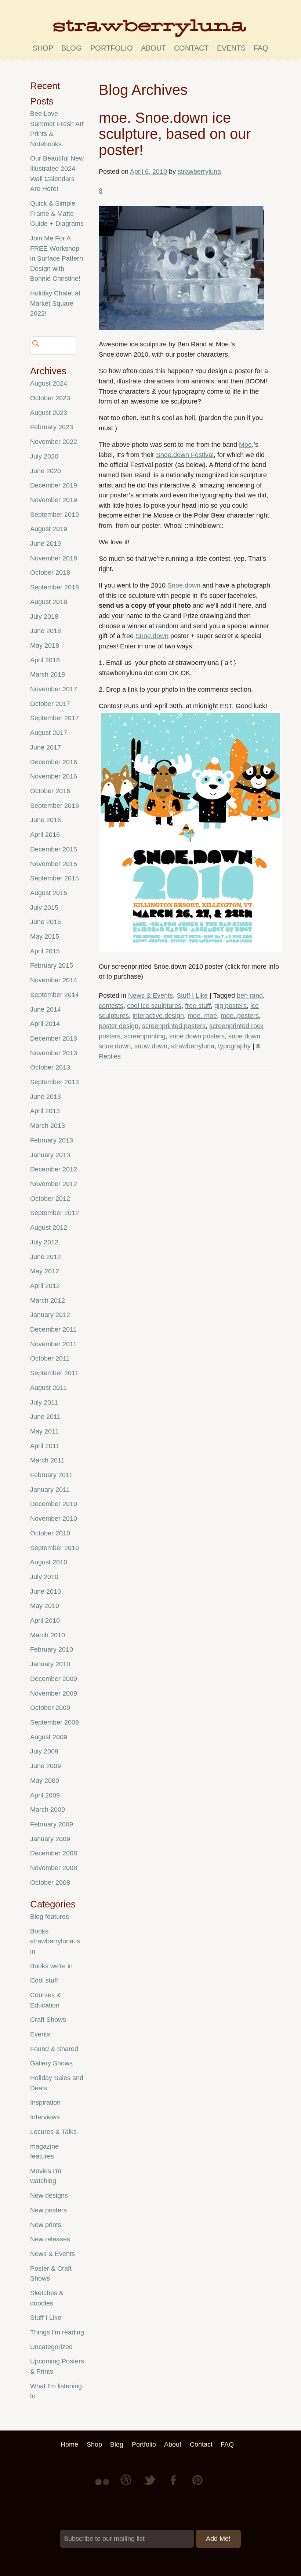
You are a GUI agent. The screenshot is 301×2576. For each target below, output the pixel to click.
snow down (151, 1046)
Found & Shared (54, 2049)
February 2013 (52, 1140)
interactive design (158, 1016)
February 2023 (52, 427)
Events (40, 2034)
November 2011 (53, 1344)
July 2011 (44, 1402)
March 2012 (48, 1300)
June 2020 (46, 471)
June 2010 (46, 1591)
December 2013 (54, 1038)
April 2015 (45, 951)
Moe (245, 445)
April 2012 (45, 1286)
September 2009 (55, 1722)
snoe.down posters (197, 1036)
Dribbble (127, 2485)
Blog (72, 48)
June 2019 (46, 544)
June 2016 (46, 820)
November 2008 (54, 1868)
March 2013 (48, 1126)
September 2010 (55, 1548)
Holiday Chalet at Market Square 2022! (55, 303)
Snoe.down (184, 585)
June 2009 (46, 1766)
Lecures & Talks (53, 2132)
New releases (50, 2239)
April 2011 (45, 1446)
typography (234, 1046)
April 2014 (45, 1024)
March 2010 (48, 1635)
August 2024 (49, 383)
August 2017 (49, 733)
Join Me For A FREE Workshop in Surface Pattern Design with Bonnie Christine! (57, 258)
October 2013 (50, 1067)
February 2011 (51, 1475)
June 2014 (46, 1009)
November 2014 (54, 980)
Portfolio (112, 48)
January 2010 (50, 1664)
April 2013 (45, 1111)
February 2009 (52, 1824)
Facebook (174, 2485)
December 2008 (54, 1853)
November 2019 (54, 500)
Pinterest (197, 2485)
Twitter (150, 2485)
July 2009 (44, 1751)
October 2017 (50, 704)
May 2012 (45, 1271)
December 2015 (54, 849)
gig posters (231, 1006)
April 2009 (45, 1795)
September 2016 (55, 806)
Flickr (104, 2485)
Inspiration (45, 2102)
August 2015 (49, 893)
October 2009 (50, 1708)
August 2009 (49, 1737)
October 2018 (50, 573)
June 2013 (46, 1097)
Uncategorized (51, 2347)
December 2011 (53, 1329)
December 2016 (54, 762)
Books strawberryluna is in (55, 1941)
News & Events (150, 996)
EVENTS (231, 48)
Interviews (45, 2117)
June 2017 (46, 747)
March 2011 (47, 1460)
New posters (48, 2210)
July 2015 (44, 908)
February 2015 (52, 965)
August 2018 (49, 602)
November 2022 (54, 442)
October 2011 (50, 1358)
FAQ (261, 48)
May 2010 (45, 1606)
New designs (49, 2196)
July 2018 (44, 617)
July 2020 (44, 456)
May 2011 (44, 1431)
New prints (46, 2225)
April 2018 (45, 660)
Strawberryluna (150, 31)
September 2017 (55, 718)
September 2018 (55, 587)
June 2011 (45, 1417)
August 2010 (49, 1562)
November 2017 (54, 689)
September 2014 (55, 995)
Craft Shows (48, 2020)
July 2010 (44, 1577)
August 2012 (49, 1228)
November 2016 (54, 776)
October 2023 (50, 398)
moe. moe (202, 1016)
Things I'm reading (57, 2332)
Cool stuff (44, 1980)
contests (111, 1006)
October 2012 (50, 1199)
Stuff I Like (192, 996)
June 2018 (46, 631)
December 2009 (54, 1679)
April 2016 (45, 835)
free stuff (198, 1006)
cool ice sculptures (154, 1006)
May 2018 (45, 645)
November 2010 (54, 1519)
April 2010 (45, 1620)
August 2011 (48, 1388)
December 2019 (54, 485)
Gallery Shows (51, 2063)
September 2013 (55, 1082)
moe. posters (240, 1016)
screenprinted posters (174, 1026)
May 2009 (45, 1781)
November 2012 (54, 1184)
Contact (191, 48)
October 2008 (50, 1883)
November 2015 (54, 864)
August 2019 (49, 529)
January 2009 (50, 1839)
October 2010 (50, 1533)
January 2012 (50, 1315)
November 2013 (54, 1053)
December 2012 (54, 1169)
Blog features (50, 1917)
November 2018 (54, 558)
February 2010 (52, 1649)
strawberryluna (199, 172)
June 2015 (46, 922)
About (153, 48)
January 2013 (50, 1155)
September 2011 (54, 1373)
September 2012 (55, 1213)
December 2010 (54, 1504)
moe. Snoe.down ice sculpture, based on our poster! (175, 134)
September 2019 (55, 515)
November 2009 (54, 1693)
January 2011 (50, 1490)
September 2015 (55, 878)
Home (69, 2444)
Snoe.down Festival (185, 455)
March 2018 (48, 674)
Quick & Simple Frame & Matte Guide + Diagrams (57, 214)
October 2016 (50, 791)
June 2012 (46, 1257)
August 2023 (49, 413)
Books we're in (51, 1966)
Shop (43, 48)
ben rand (250, 996)
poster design (119, 1026)
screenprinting (145, 1036)
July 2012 (44, 1242)
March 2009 (48, 1810)
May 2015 (45, 936)
